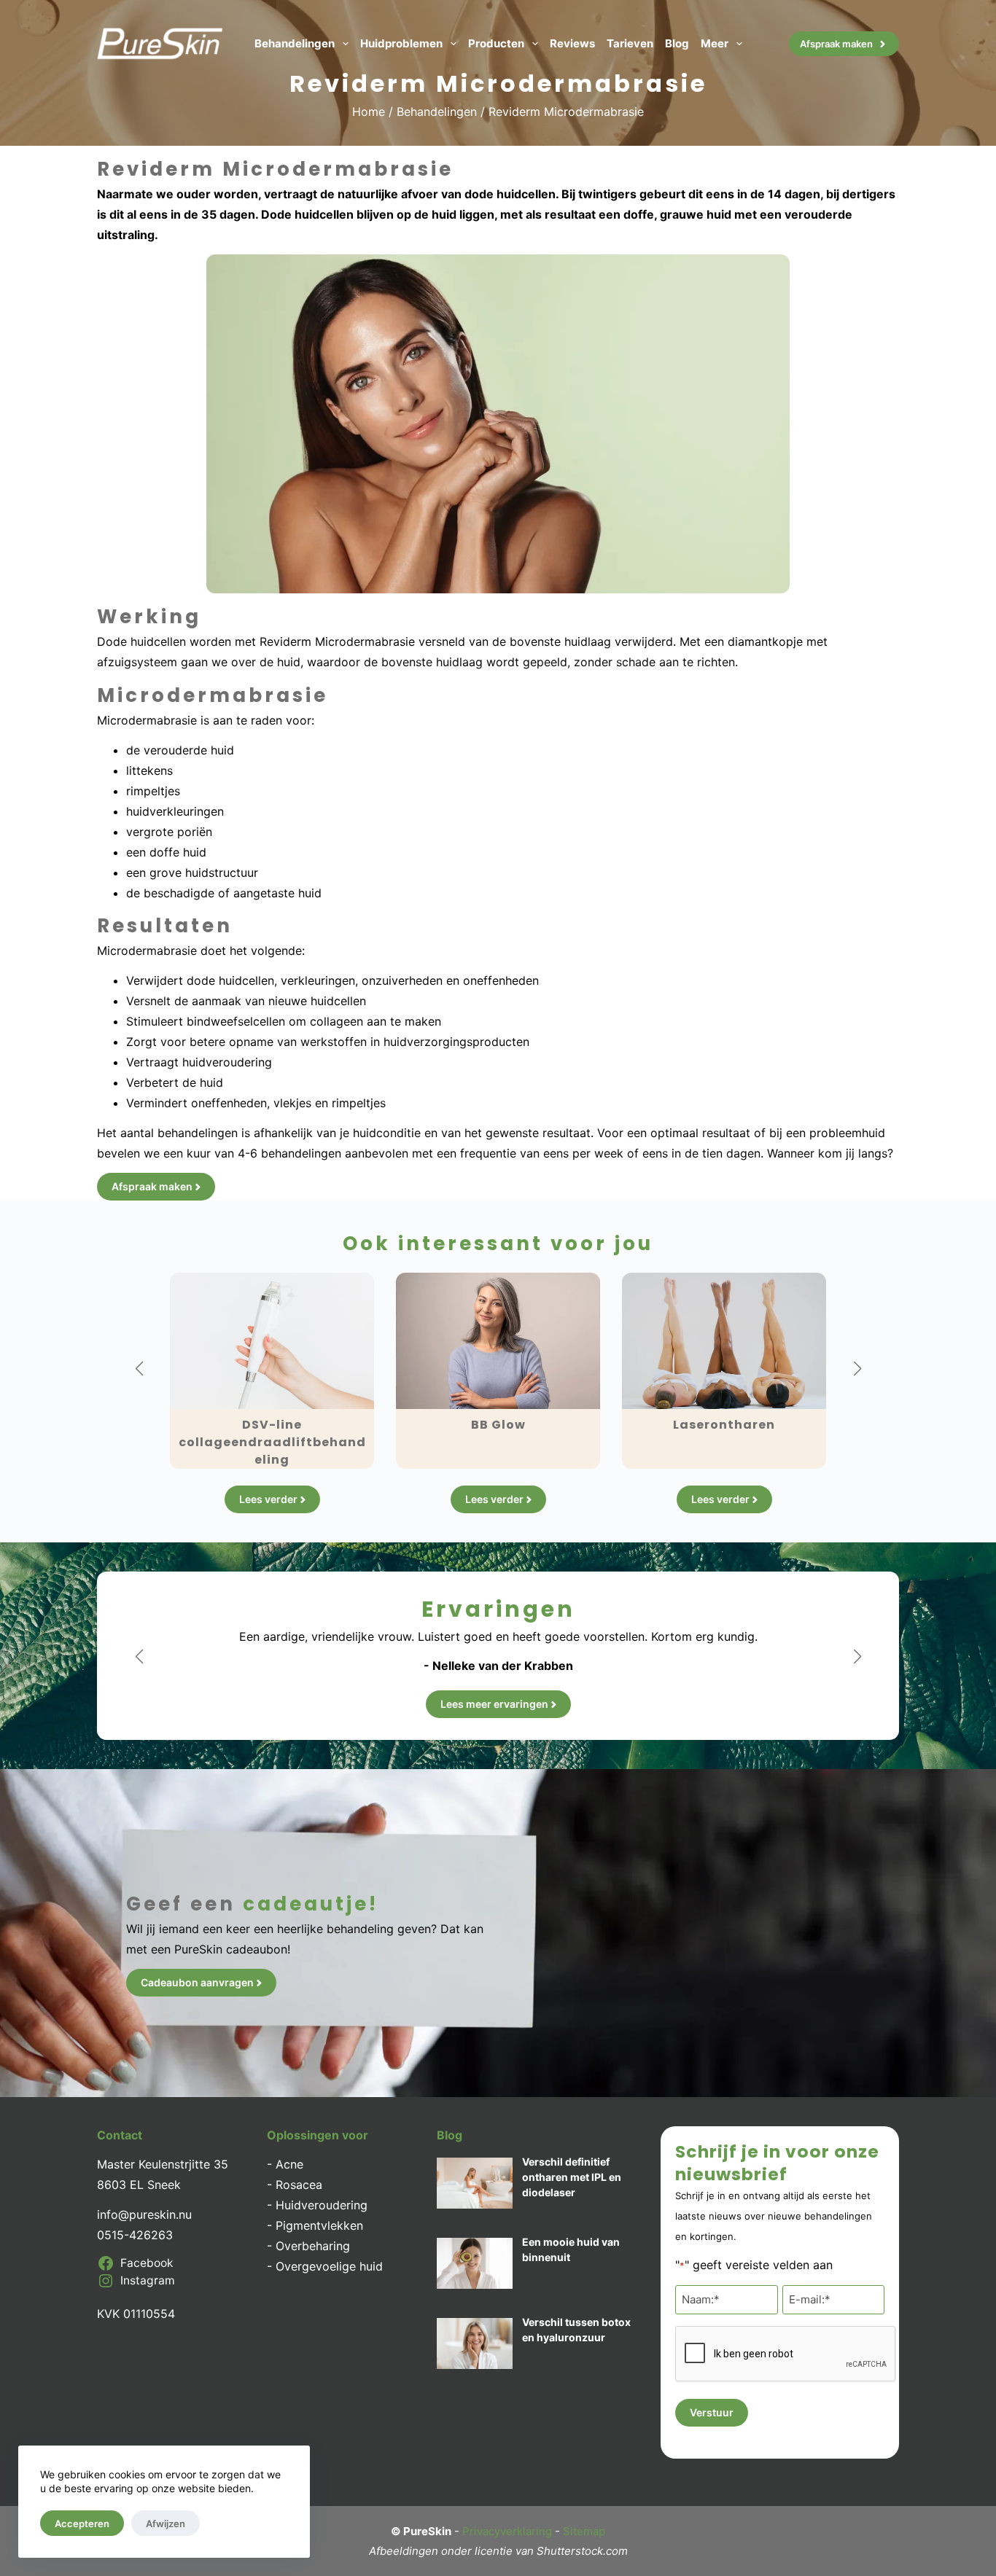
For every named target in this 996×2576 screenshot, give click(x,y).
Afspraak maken (836, 44)
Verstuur (712, 2412)
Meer (715, 43)
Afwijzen (166, 2524)
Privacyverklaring (507, 2531)
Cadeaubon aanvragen (197, 1982)
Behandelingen (295, 43)
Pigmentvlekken (319, 2225)
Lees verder (268, 1499)
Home (369, 112)
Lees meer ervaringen (494, 1704)
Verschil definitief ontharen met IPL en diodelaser (572, 2177)
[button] (139, 1369)
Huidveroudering (322, 2205)
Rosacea (299, 2185)
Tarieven (630, 43)
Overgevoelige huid (329, 2266)
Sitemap (584, 2531)
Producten (496, 43)
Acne (289, 2164)
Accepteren (82, 2524)
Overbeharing (313, 2246)
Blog (677, 43)
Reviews (572, 43)
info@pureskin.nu (144, 2214)
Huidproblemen (401, 43)
